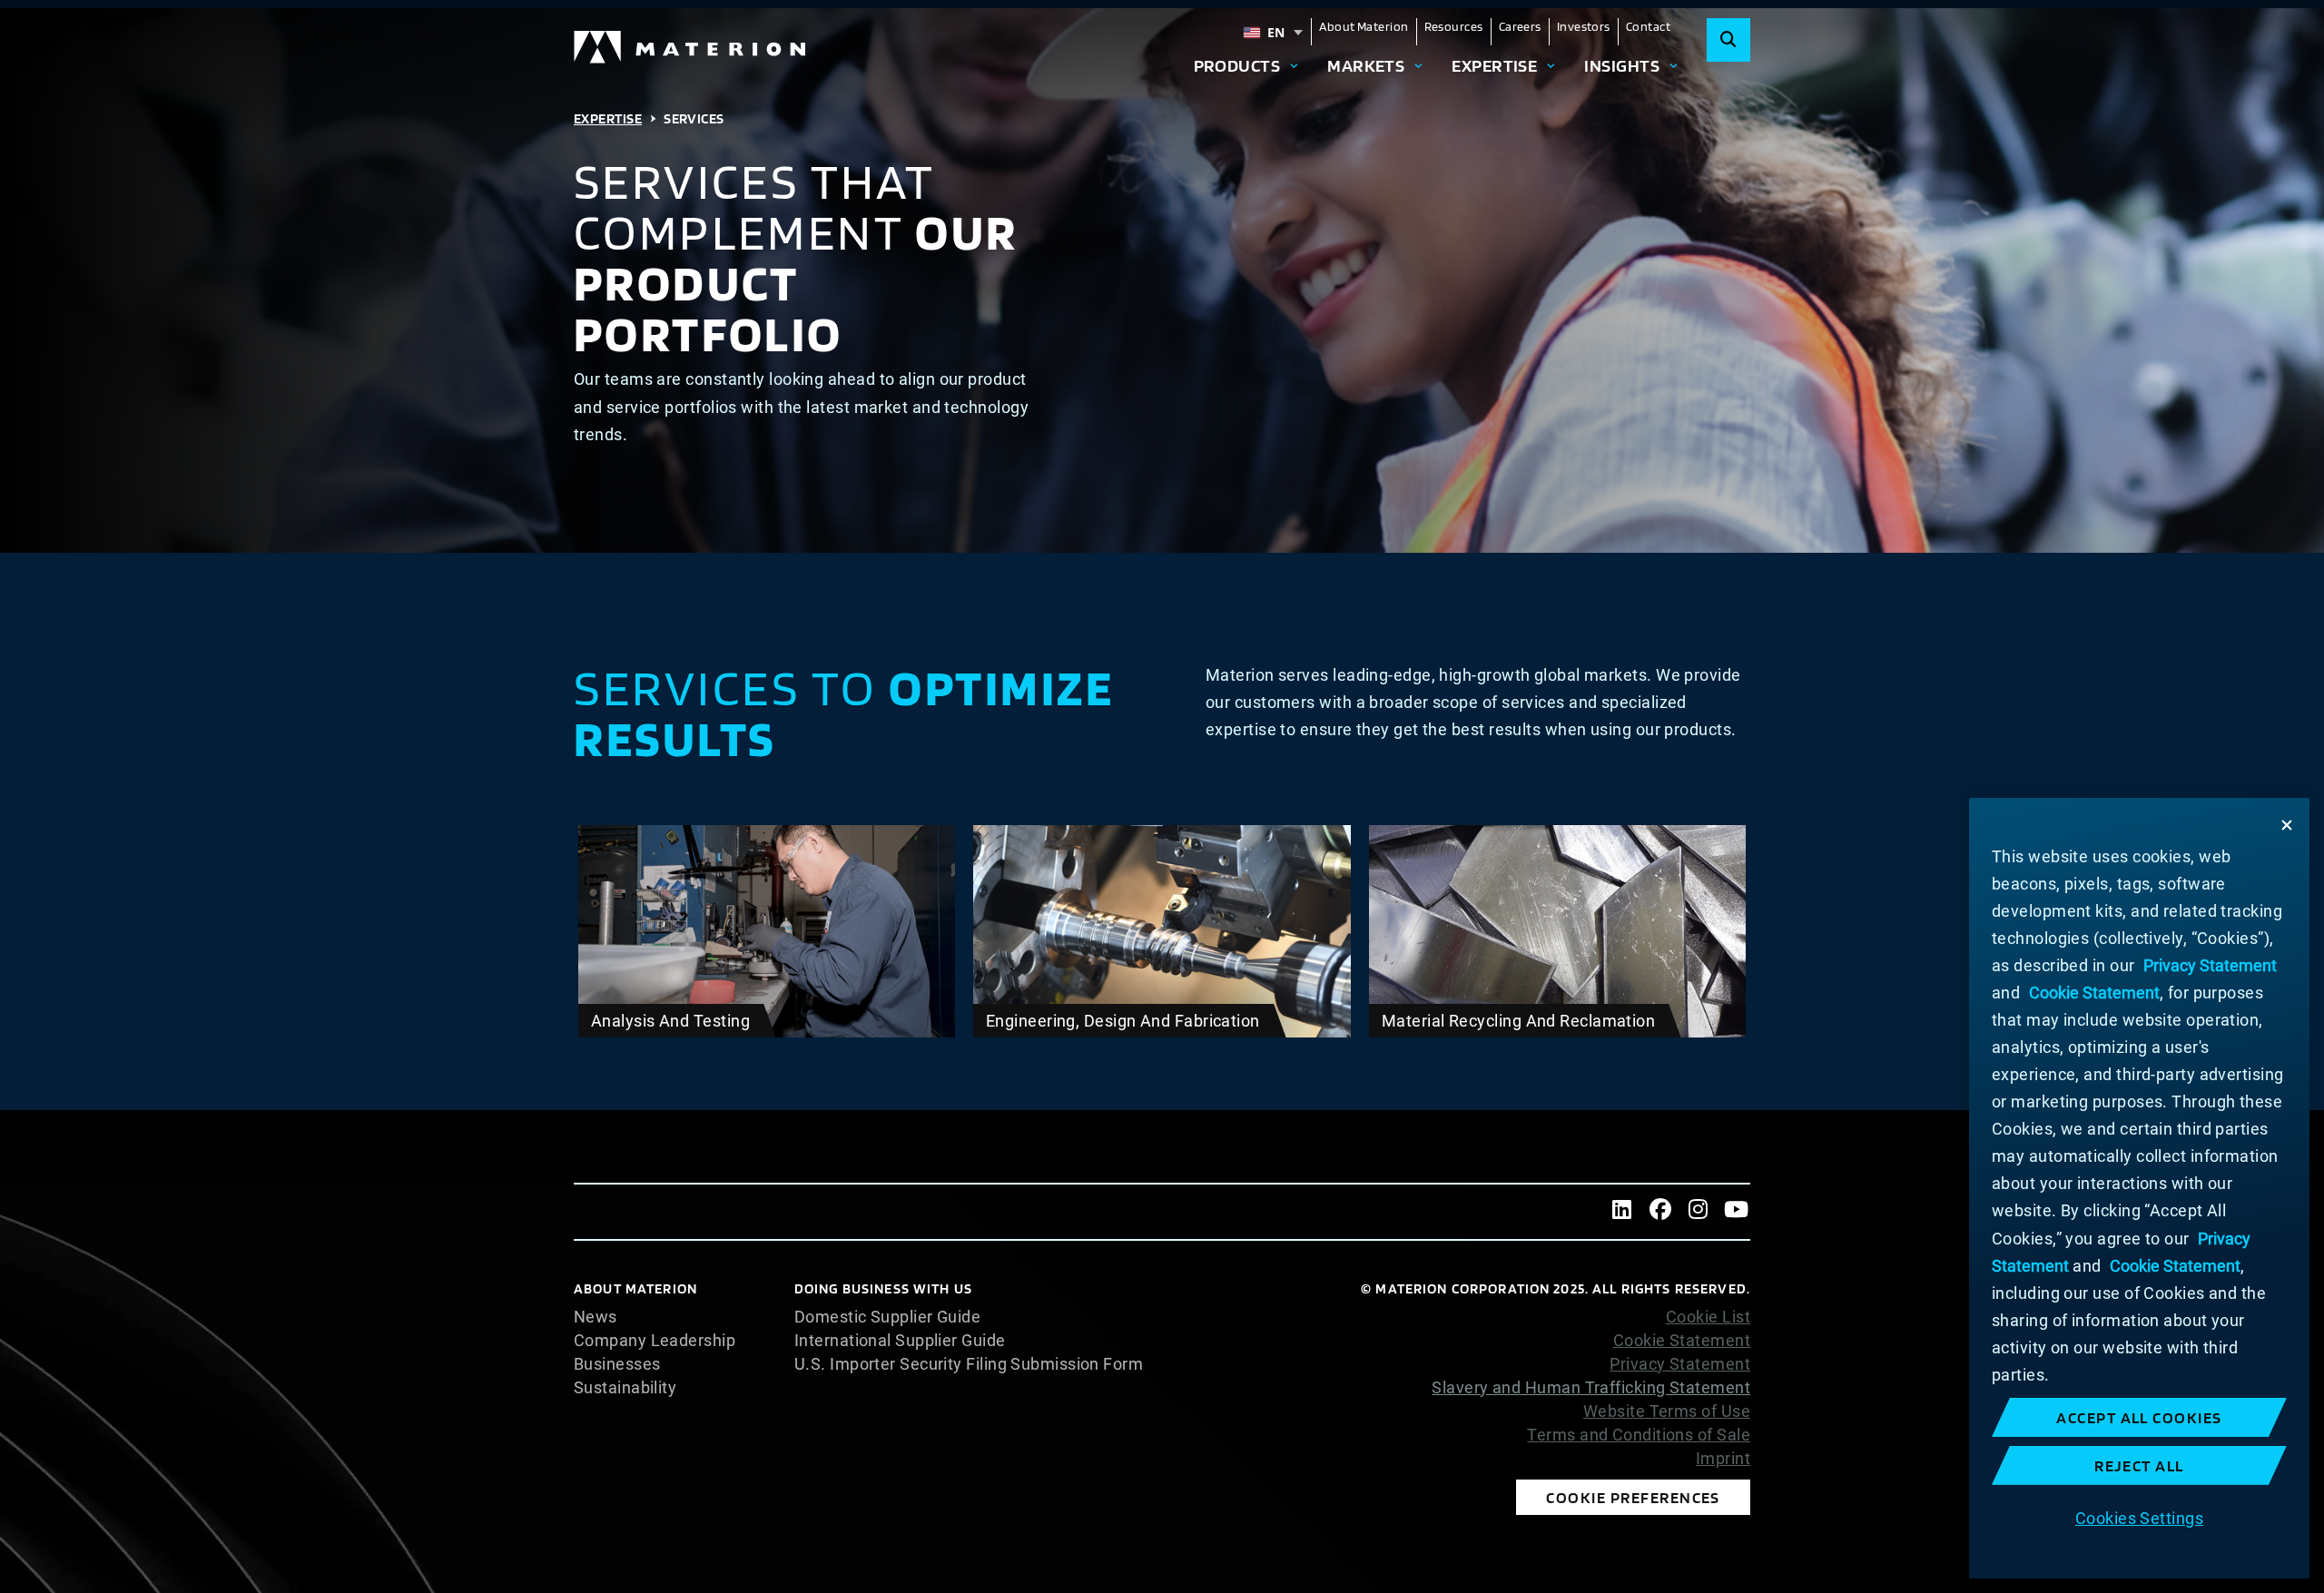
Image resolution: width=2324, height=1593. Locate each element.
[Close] (2287, 825)
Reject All (2139, 1465)
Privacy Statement (1680, 1364)
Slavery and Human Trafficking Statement (1591, 1387)
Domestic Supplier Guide (887, 1317)
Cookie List (1708, 1317)
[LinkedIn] (1622, 1212)
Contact (1648, 26)
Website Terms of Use (1667, 1411)
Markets (1366, 65)
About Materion (1364, 26)
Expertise (1494, 65)
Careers (1520, 26)
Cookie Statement (1682, 1341)
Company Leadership (655, 1341)
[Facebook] (1660, 1212)
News (596, 1317)
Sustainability (625, 1388)
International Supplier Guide (900, 1341)
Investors (1584, 26)
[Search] (1728, 40)
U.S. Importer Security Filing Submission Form (969, 1364)
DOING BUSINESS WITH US (883, 1288)
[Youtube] (1737, 1212)
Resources (1454, 26)
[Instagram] (1699, 1212)
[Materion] (691, 47)
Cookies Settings (2139, 1517)
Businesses (617, 1364)
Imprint (1723, 1459)
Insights (1622, 65)
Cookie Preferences (1633, 1497)
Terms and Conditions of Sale (1639, 1435)
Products (1237, 65)
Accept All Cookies (2139, 1417)
